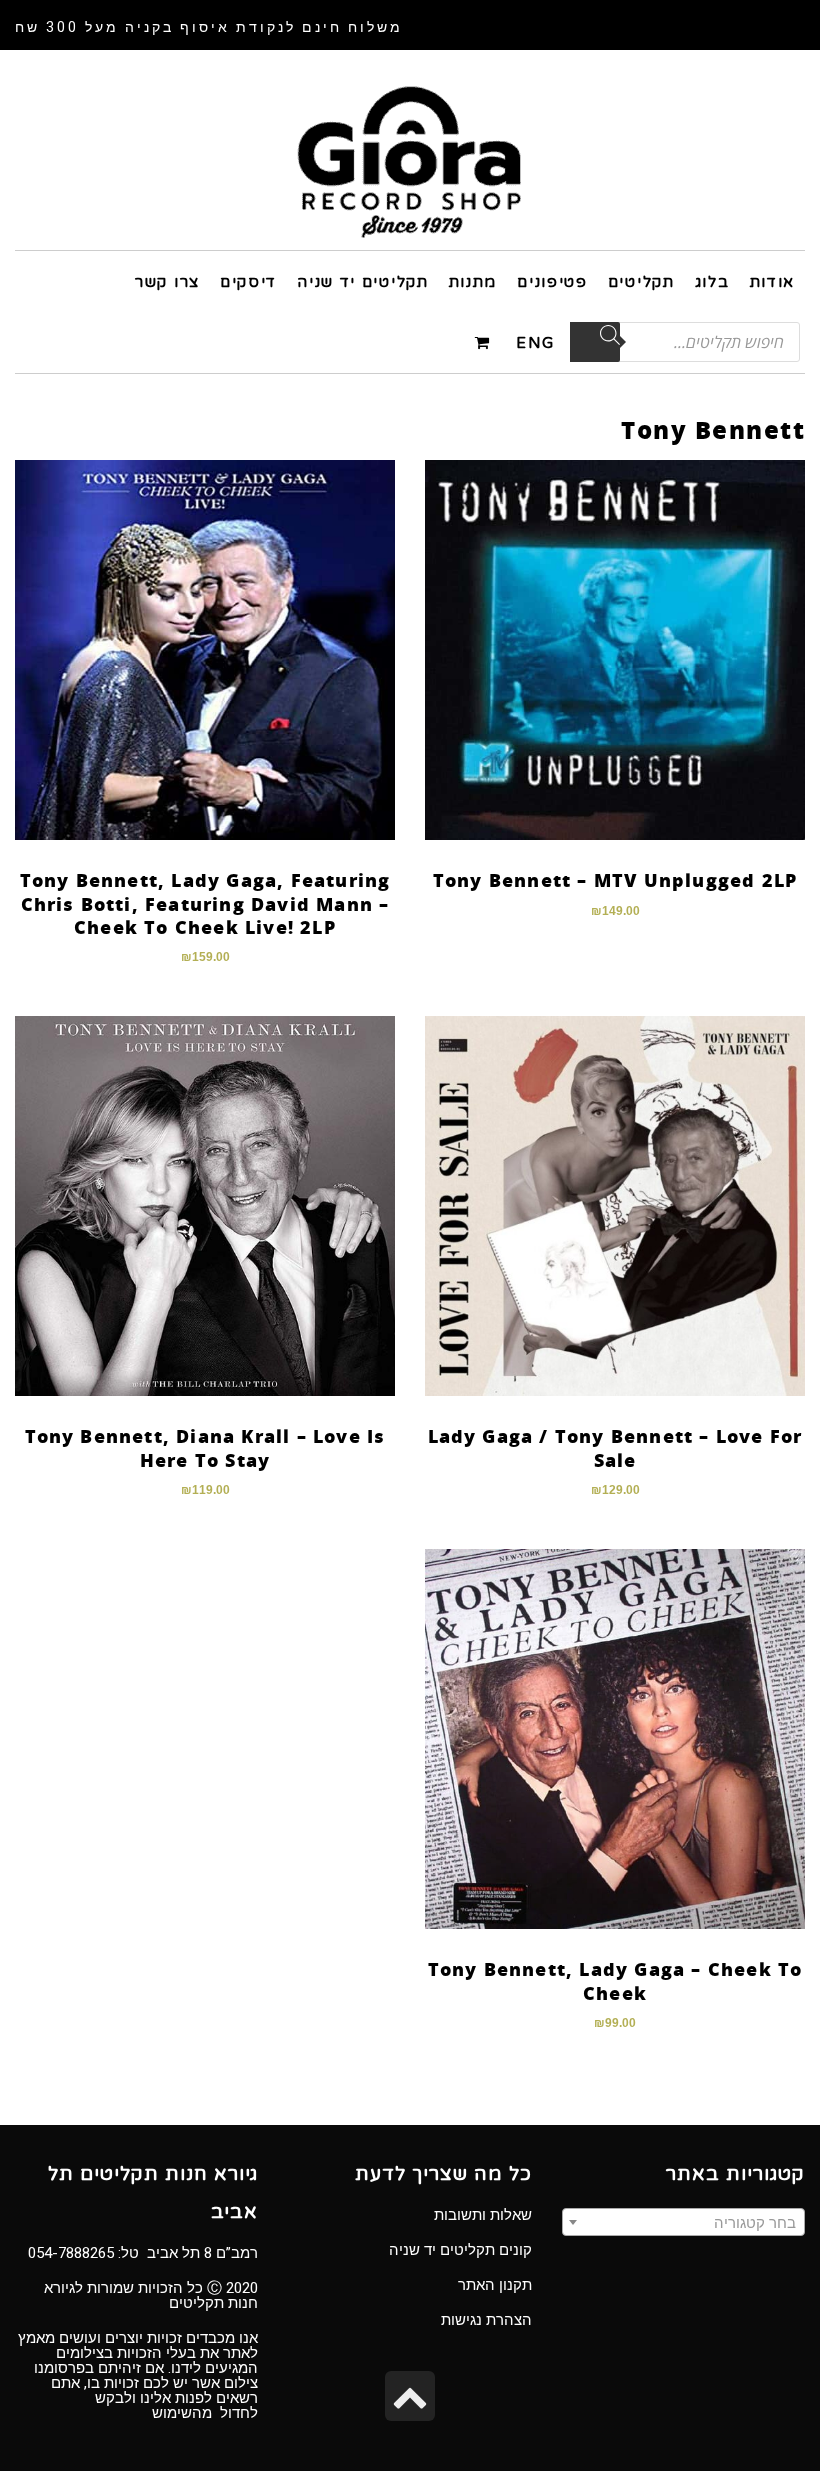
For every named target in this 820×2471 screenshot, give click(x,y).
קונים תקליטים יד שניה (460, 2250)
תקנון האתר (495, 2285)
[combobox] (683, 2222)
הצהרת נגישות (486, 2320)
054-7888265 (71, 2253)
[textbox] (683, 2223)
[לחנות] (485, 341)
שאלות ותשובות (483, 2215)
